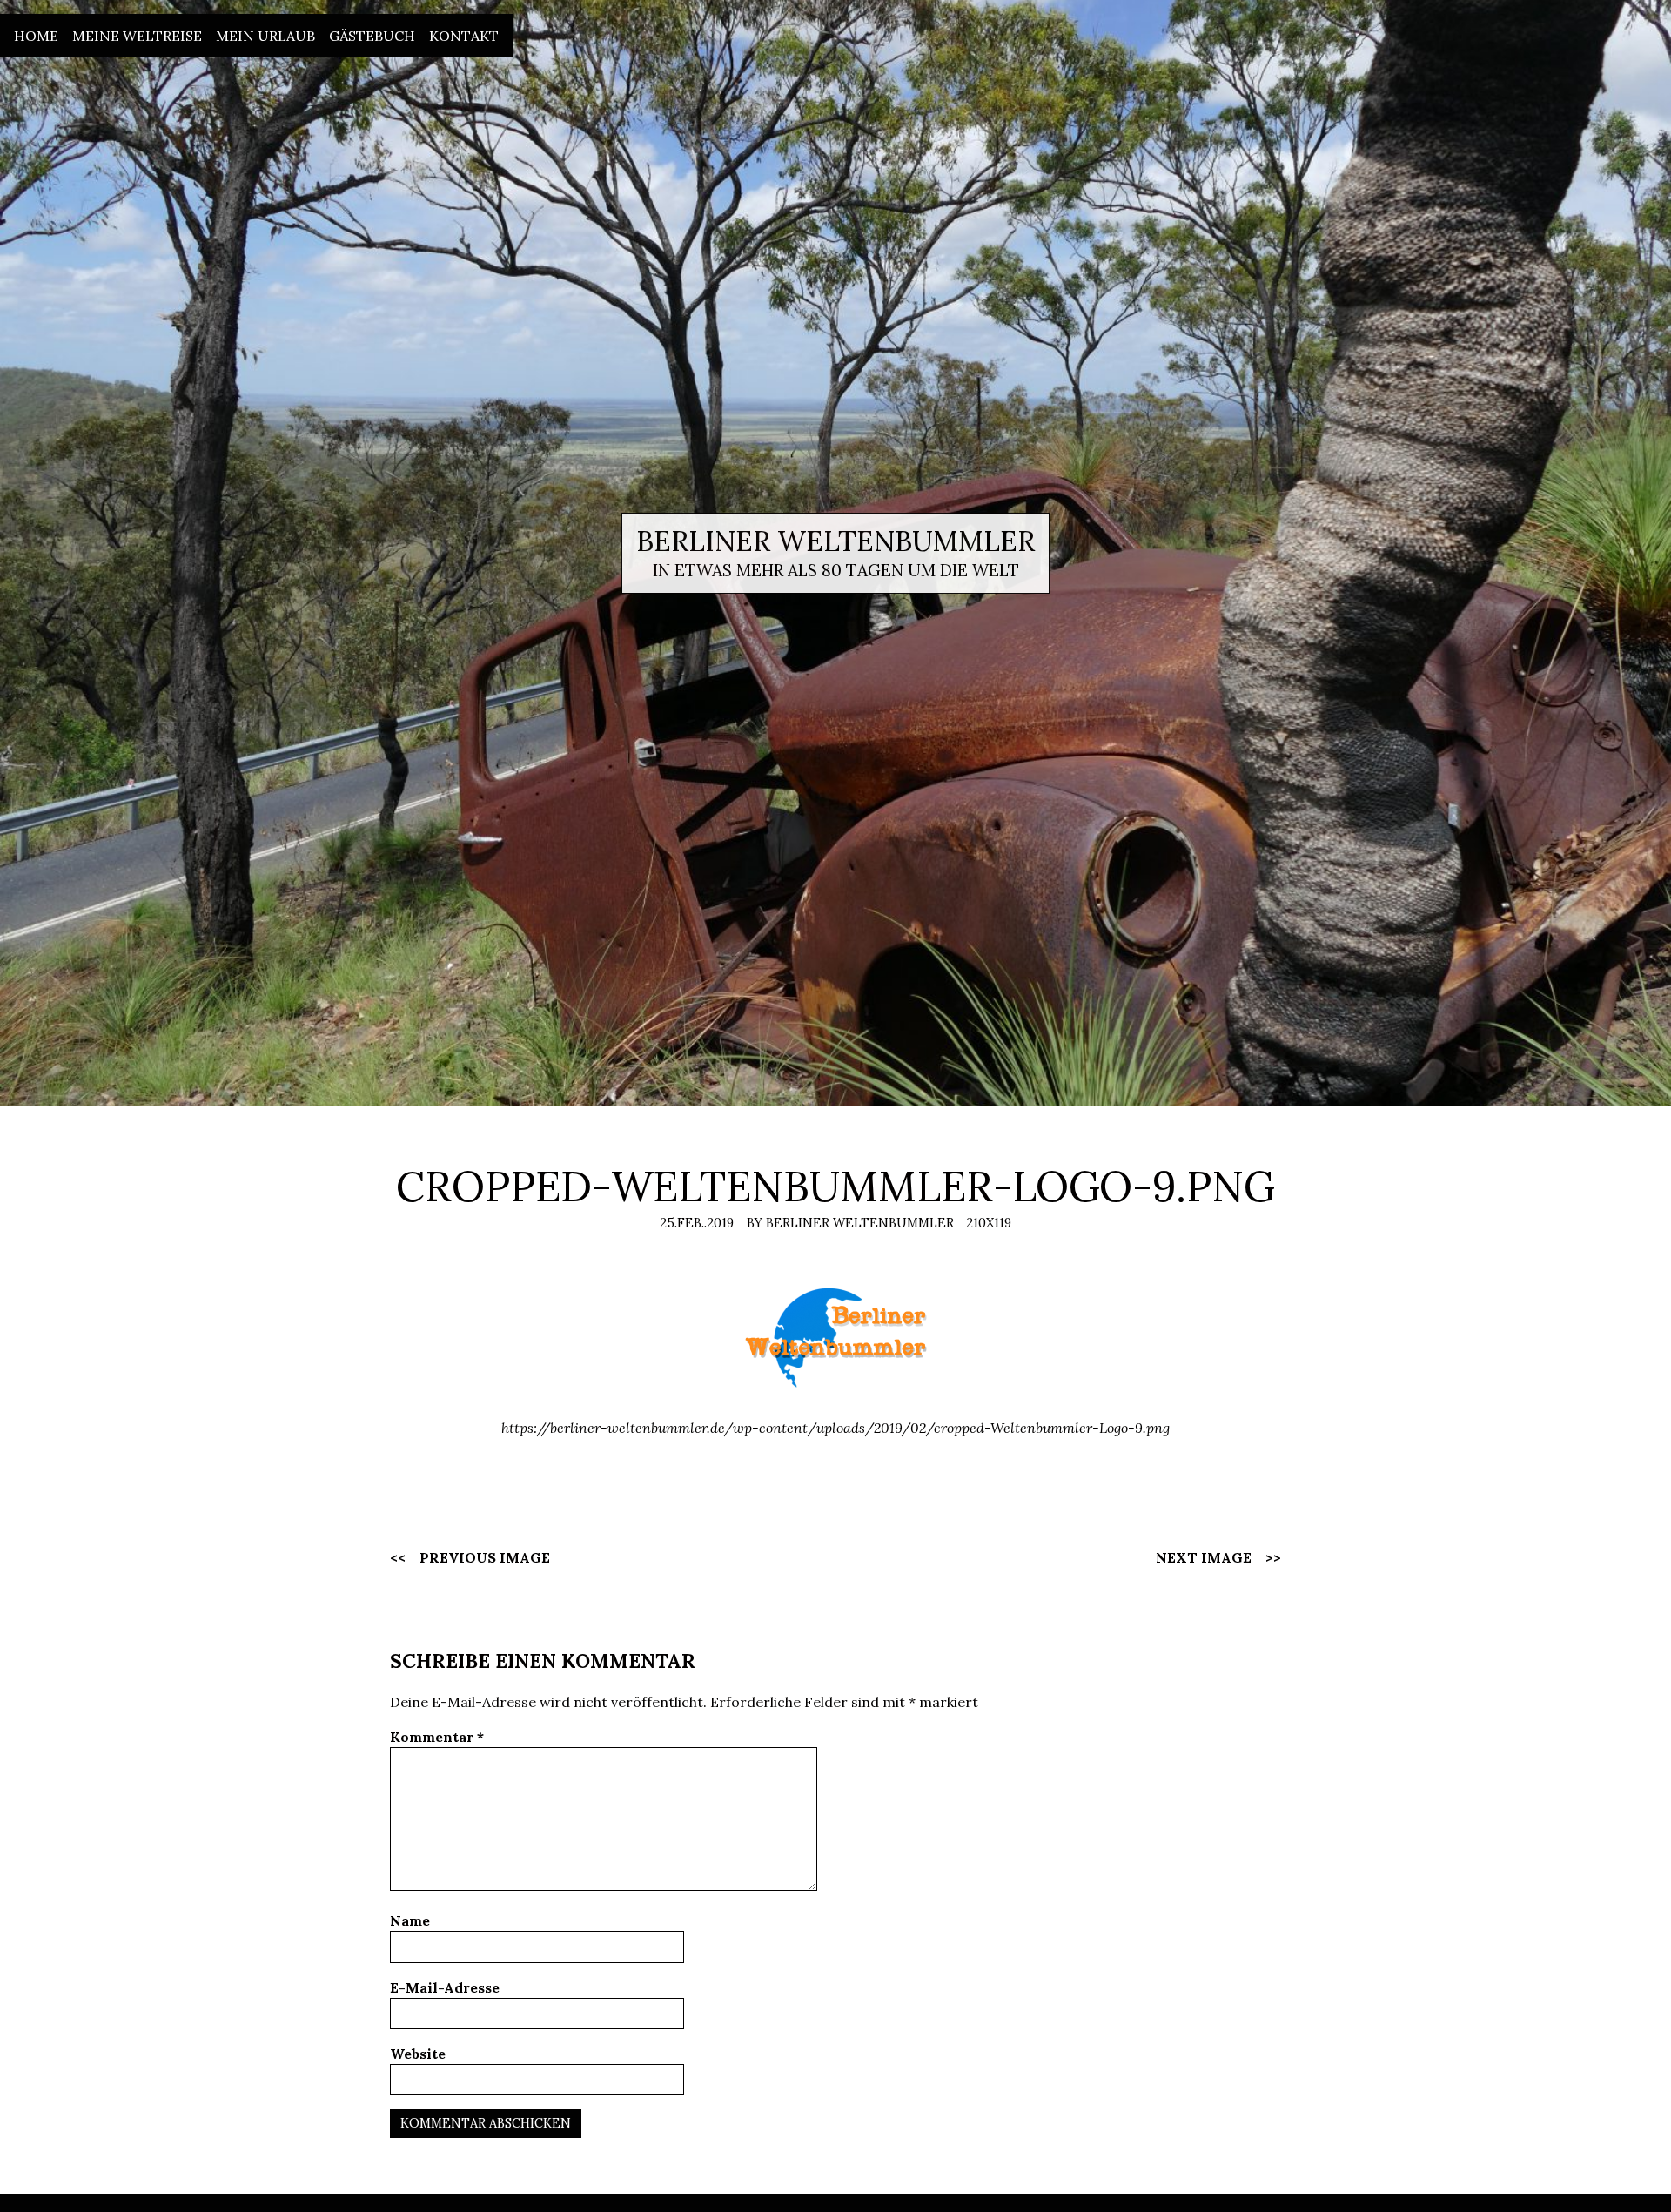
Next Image (1204, 1557)
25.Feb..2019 (697, 1223)
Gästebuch (372, 36)
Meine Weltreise (137, 36)
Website (418, 2054)
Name (410, 1920)
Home (36, 36)
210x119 (989, 1223)
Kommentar (437, 1737)
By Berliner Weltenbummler (850, 1223)
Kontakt (464, 36)
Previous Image (485, 1557)
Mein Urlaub (265, 36)
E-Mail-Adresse (445, 1987)
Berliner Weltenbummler (835, 541)
